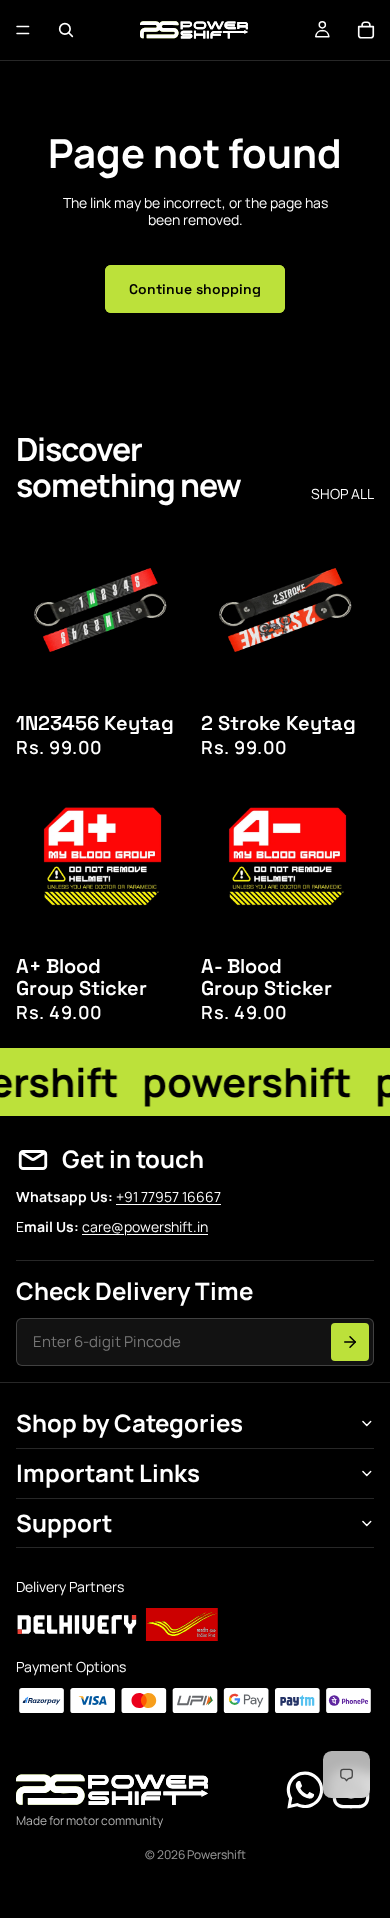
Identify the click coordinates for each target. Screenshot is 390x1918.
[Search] (66, 30)
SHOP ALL (342, 494)
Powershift (216, 1854)
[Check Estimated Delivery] (350, 1342)
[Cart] (366, 30)
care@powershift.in (145, 1226)
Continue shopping (195, 289)
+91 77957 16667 (168, 1196)
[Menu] (23, 30)
